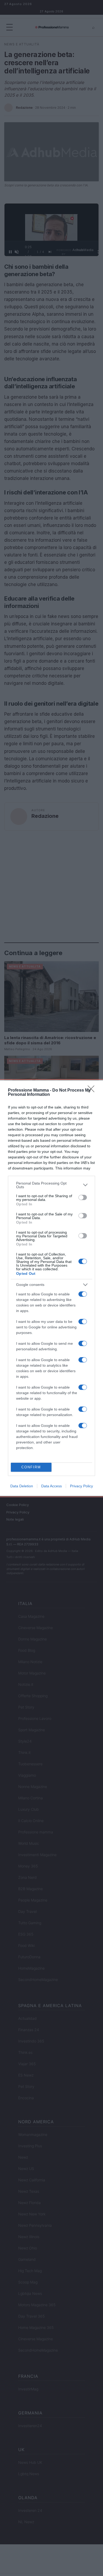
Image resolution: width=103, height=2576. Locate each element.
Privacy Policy (81, 1486)
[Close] (93, 1091)
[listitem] (51, 1185)
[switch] (83, 1197)
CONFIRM (31, 1467)
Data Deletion (22, 1486)
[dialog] (51, 1288)
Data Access (51, 1486)
